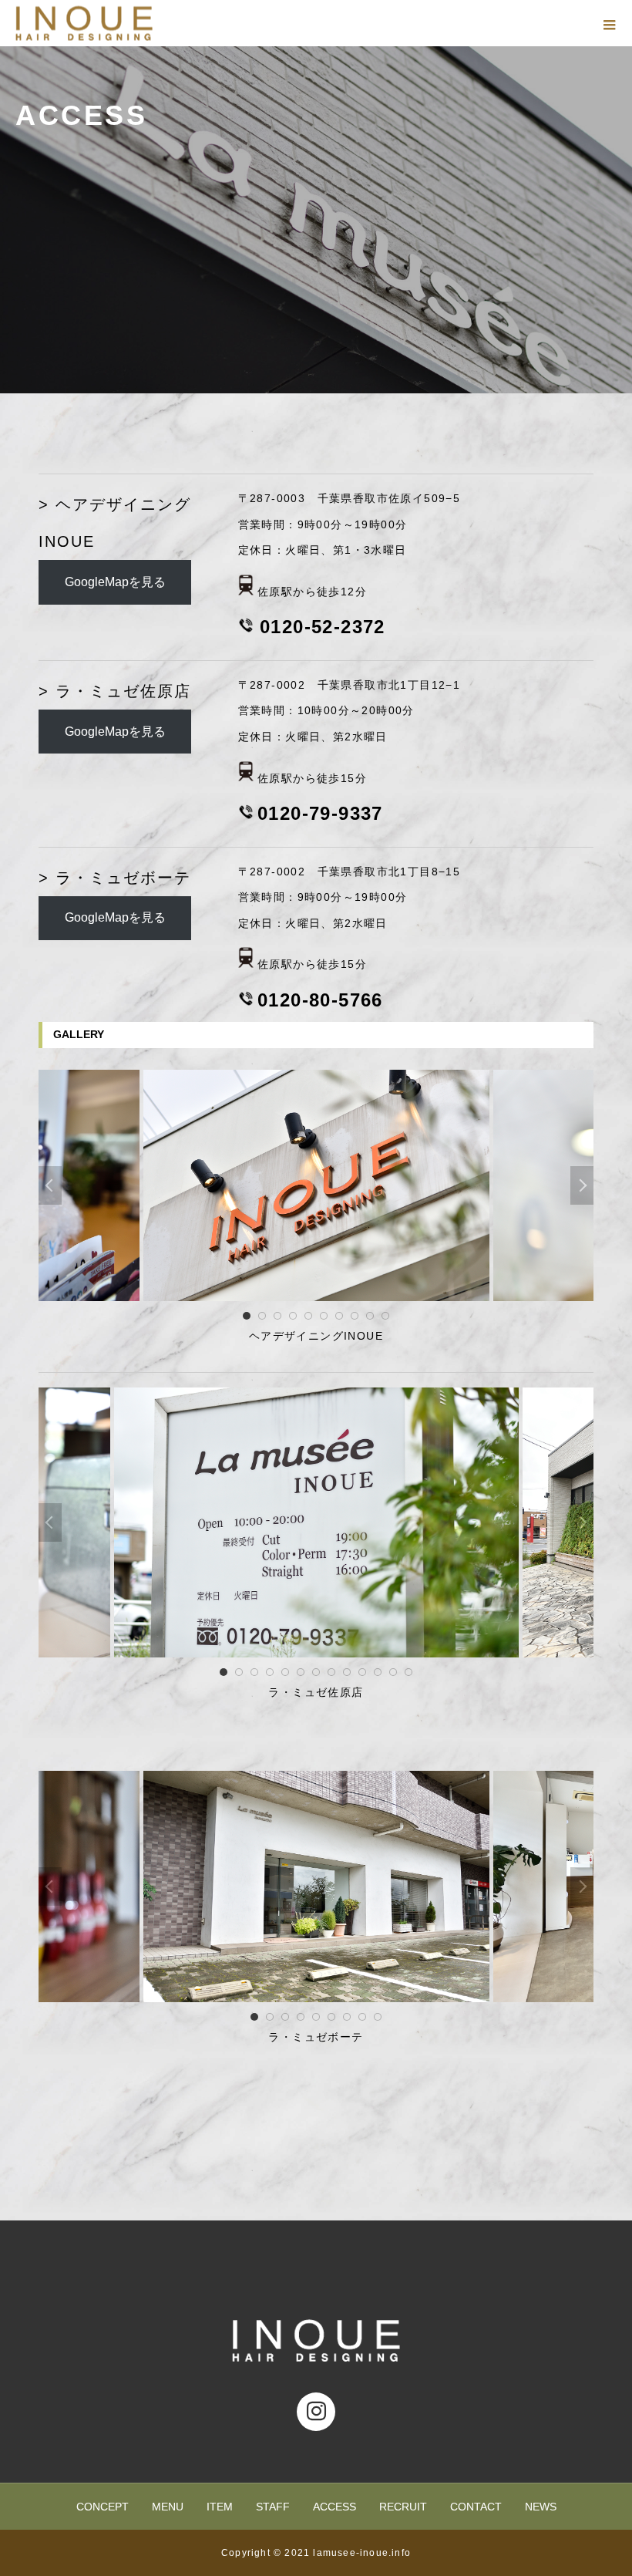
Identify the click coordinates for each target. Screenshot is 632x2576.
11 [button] (378, 1672)
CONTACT (476, 2507)
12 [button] (393, 1672)
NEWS (541, 2507)
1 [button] (247, 1316)
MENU (168, 2507)
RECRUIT (403, 2507)
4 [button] (293, 1316)
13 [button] (408, 1672)
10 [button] (385, 1316)
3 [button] (277, 1316)
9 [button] (370, 1316)
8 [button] (355, 1316)
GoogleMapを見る (115, 582)
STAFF (273, 2507)
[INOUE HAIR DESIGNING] (316, 2340)
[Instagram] (316, 2412)
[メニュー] (609, 23)
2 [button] (262, 1316)
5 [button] (308, 1316)
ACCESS (334, 2507)
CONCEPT (103, 2507)
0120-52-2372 (323, 627)
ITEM (220, 2507)
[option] (316, 1185)
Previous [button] (50, 1185)
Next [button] (582, 1185)
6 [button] (324, 1316)
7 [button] (339, 1316)
